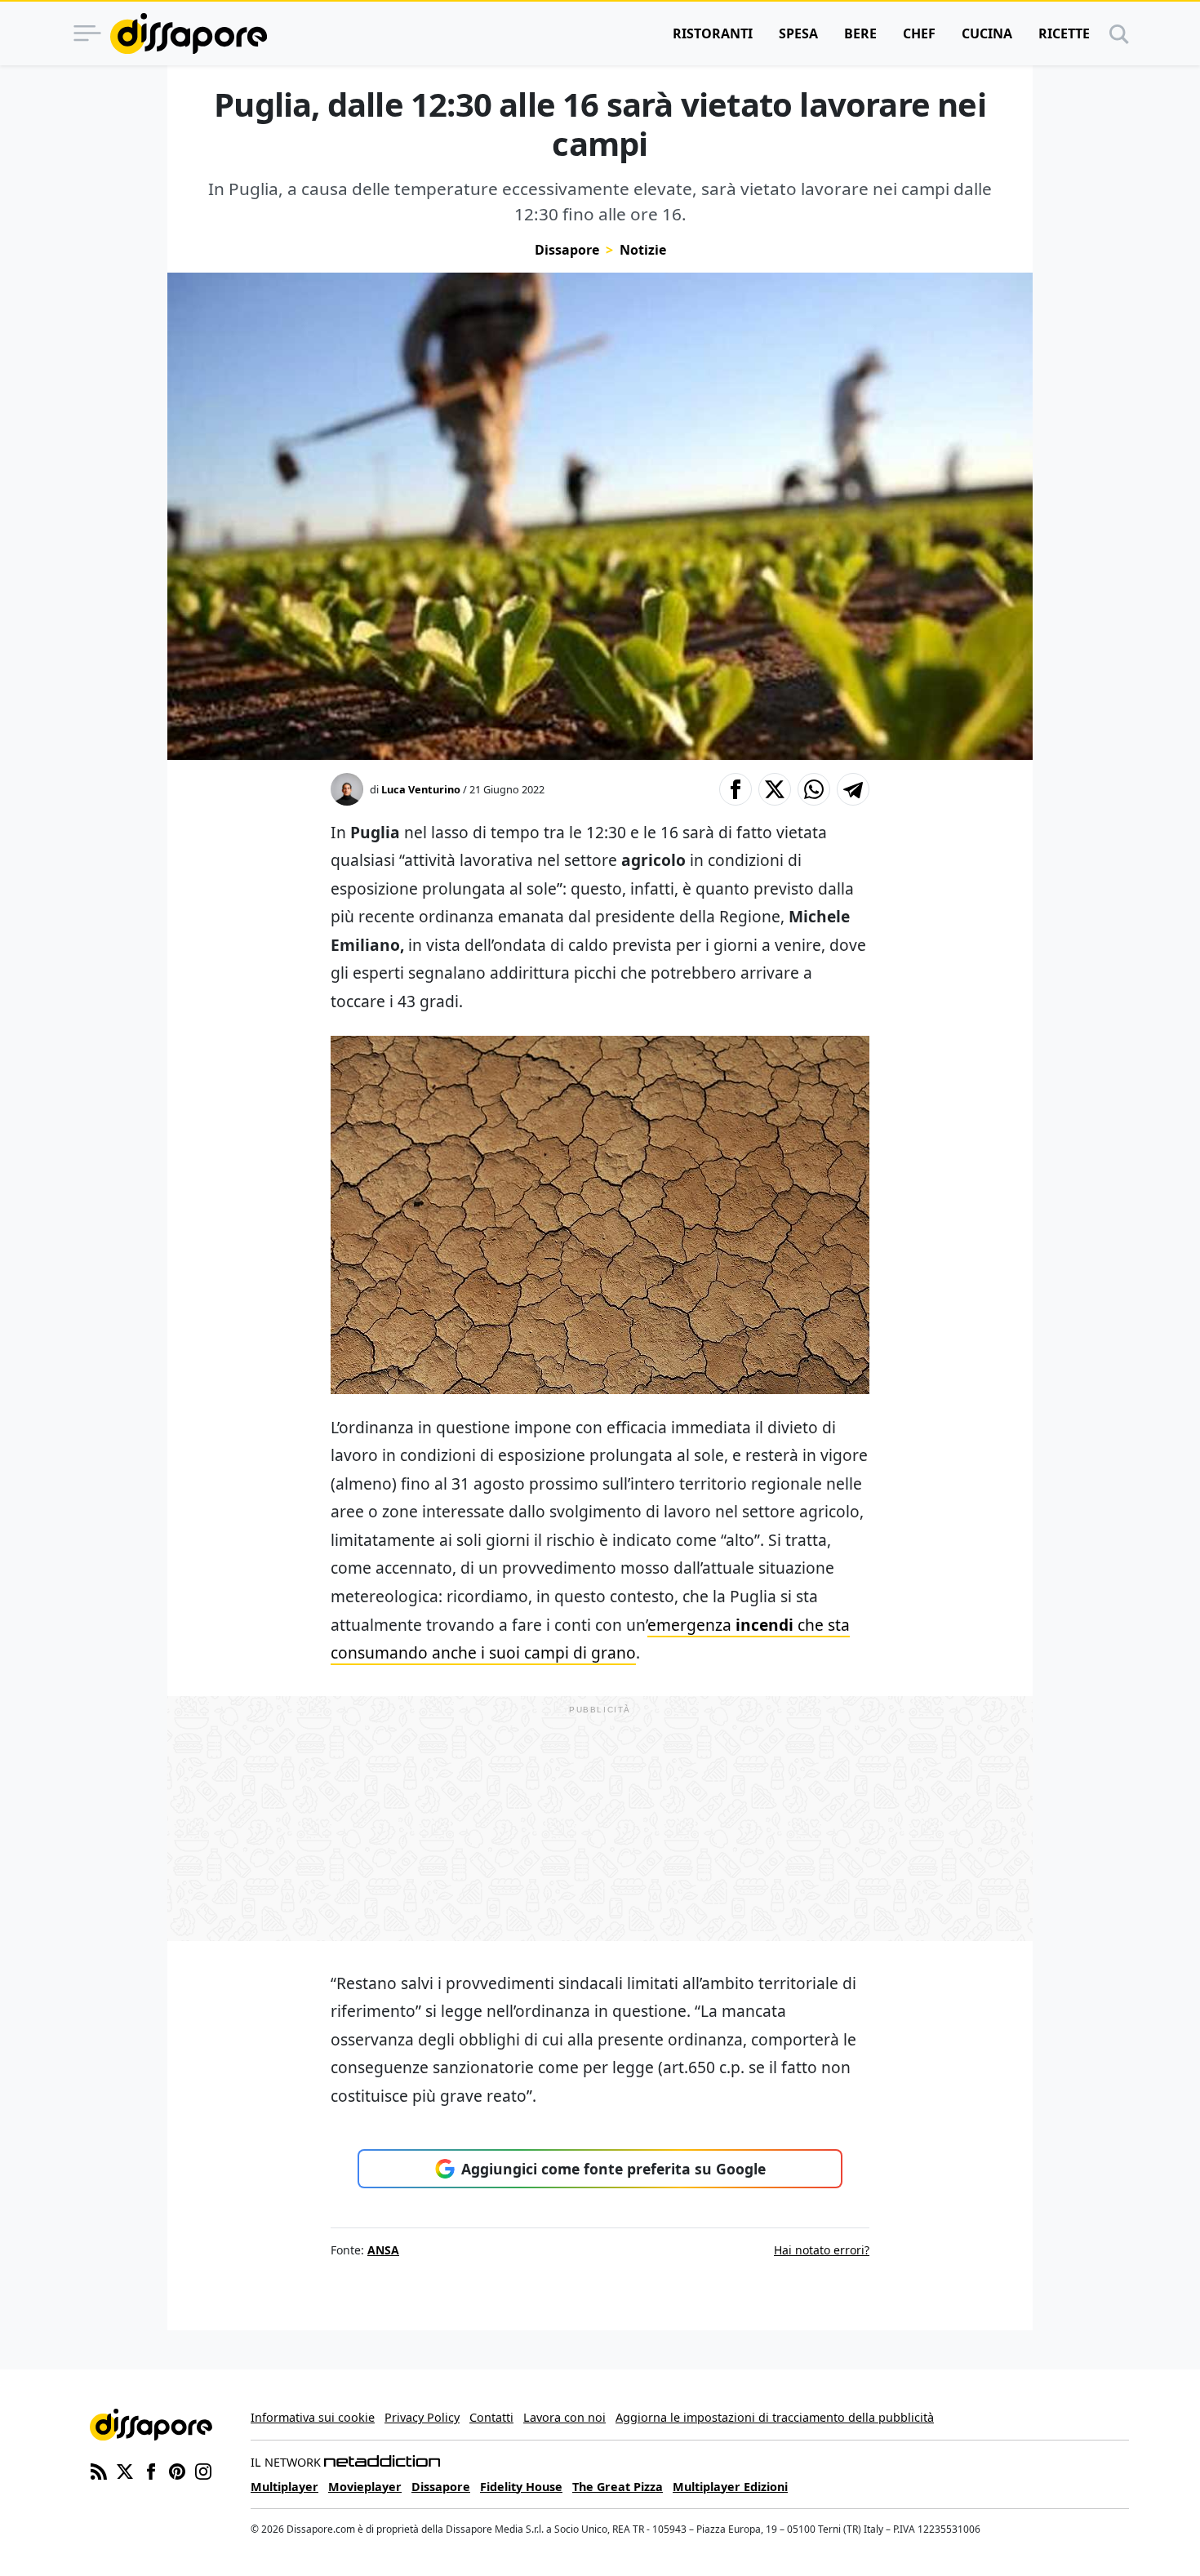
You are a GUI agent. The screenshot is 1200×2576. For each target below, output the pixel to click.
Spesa (798, 33)
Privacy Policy (422, 2417)
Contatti (491, 2417)
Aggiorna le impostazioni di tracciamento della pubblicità (775, 2417)
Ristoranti (713, 33)
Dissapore (567, 250)
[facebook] (151, 2470)
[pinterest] (177, 2470)
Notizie (643, 250)
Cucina (987, 33)
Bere (860, 33)
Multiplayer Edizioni (730, 2487)
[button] (736, 789)
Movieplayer (365, 2487)
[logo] (189, 33)
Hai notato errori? (822, 2250)
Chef (919, 33)
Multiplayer (284, 2487)
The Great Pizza (618, 2487)
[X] (125, 2470)
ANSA (383, 2250)
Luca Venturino (421, 789)
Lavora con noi (564, 2417)
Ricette (1064, 33)
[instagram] (203, 2470)
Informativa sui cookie (313, 2417)
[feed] (99, 2470)
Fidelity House (521, 2487)
